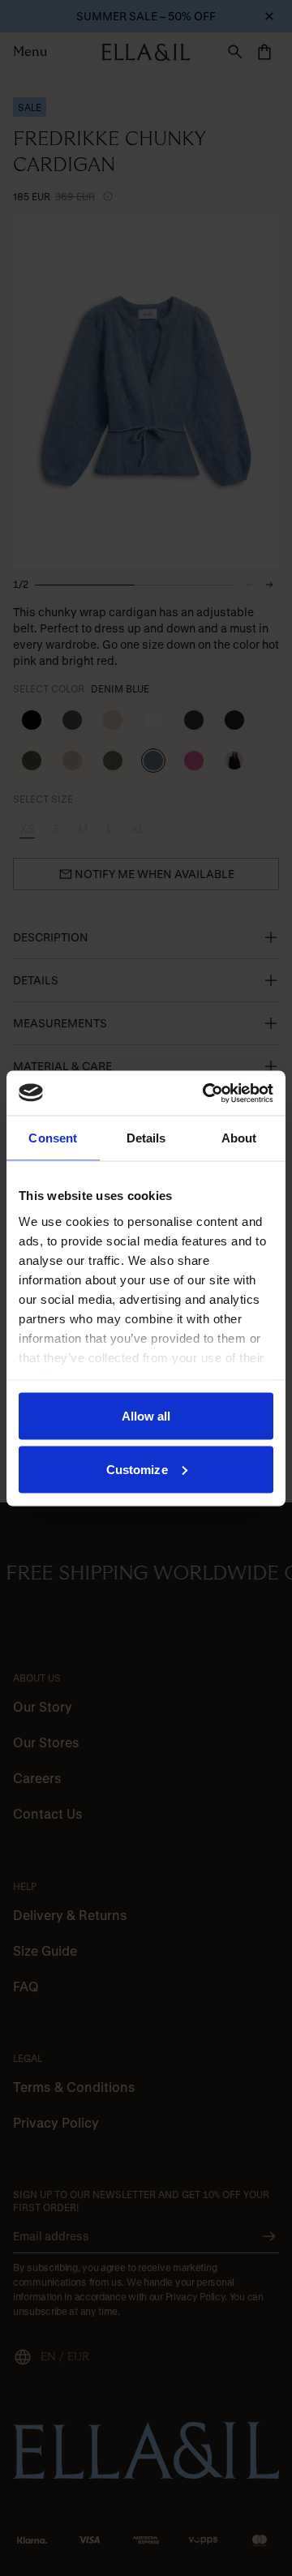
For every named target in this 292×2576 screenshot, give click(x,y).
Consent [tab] (53, 1138)
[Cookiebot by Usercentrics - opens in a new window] (206, 1093)
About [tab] (239, 1138)
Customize (137, 1469)
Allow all (146, 1416)
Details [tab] (146, 1138)
